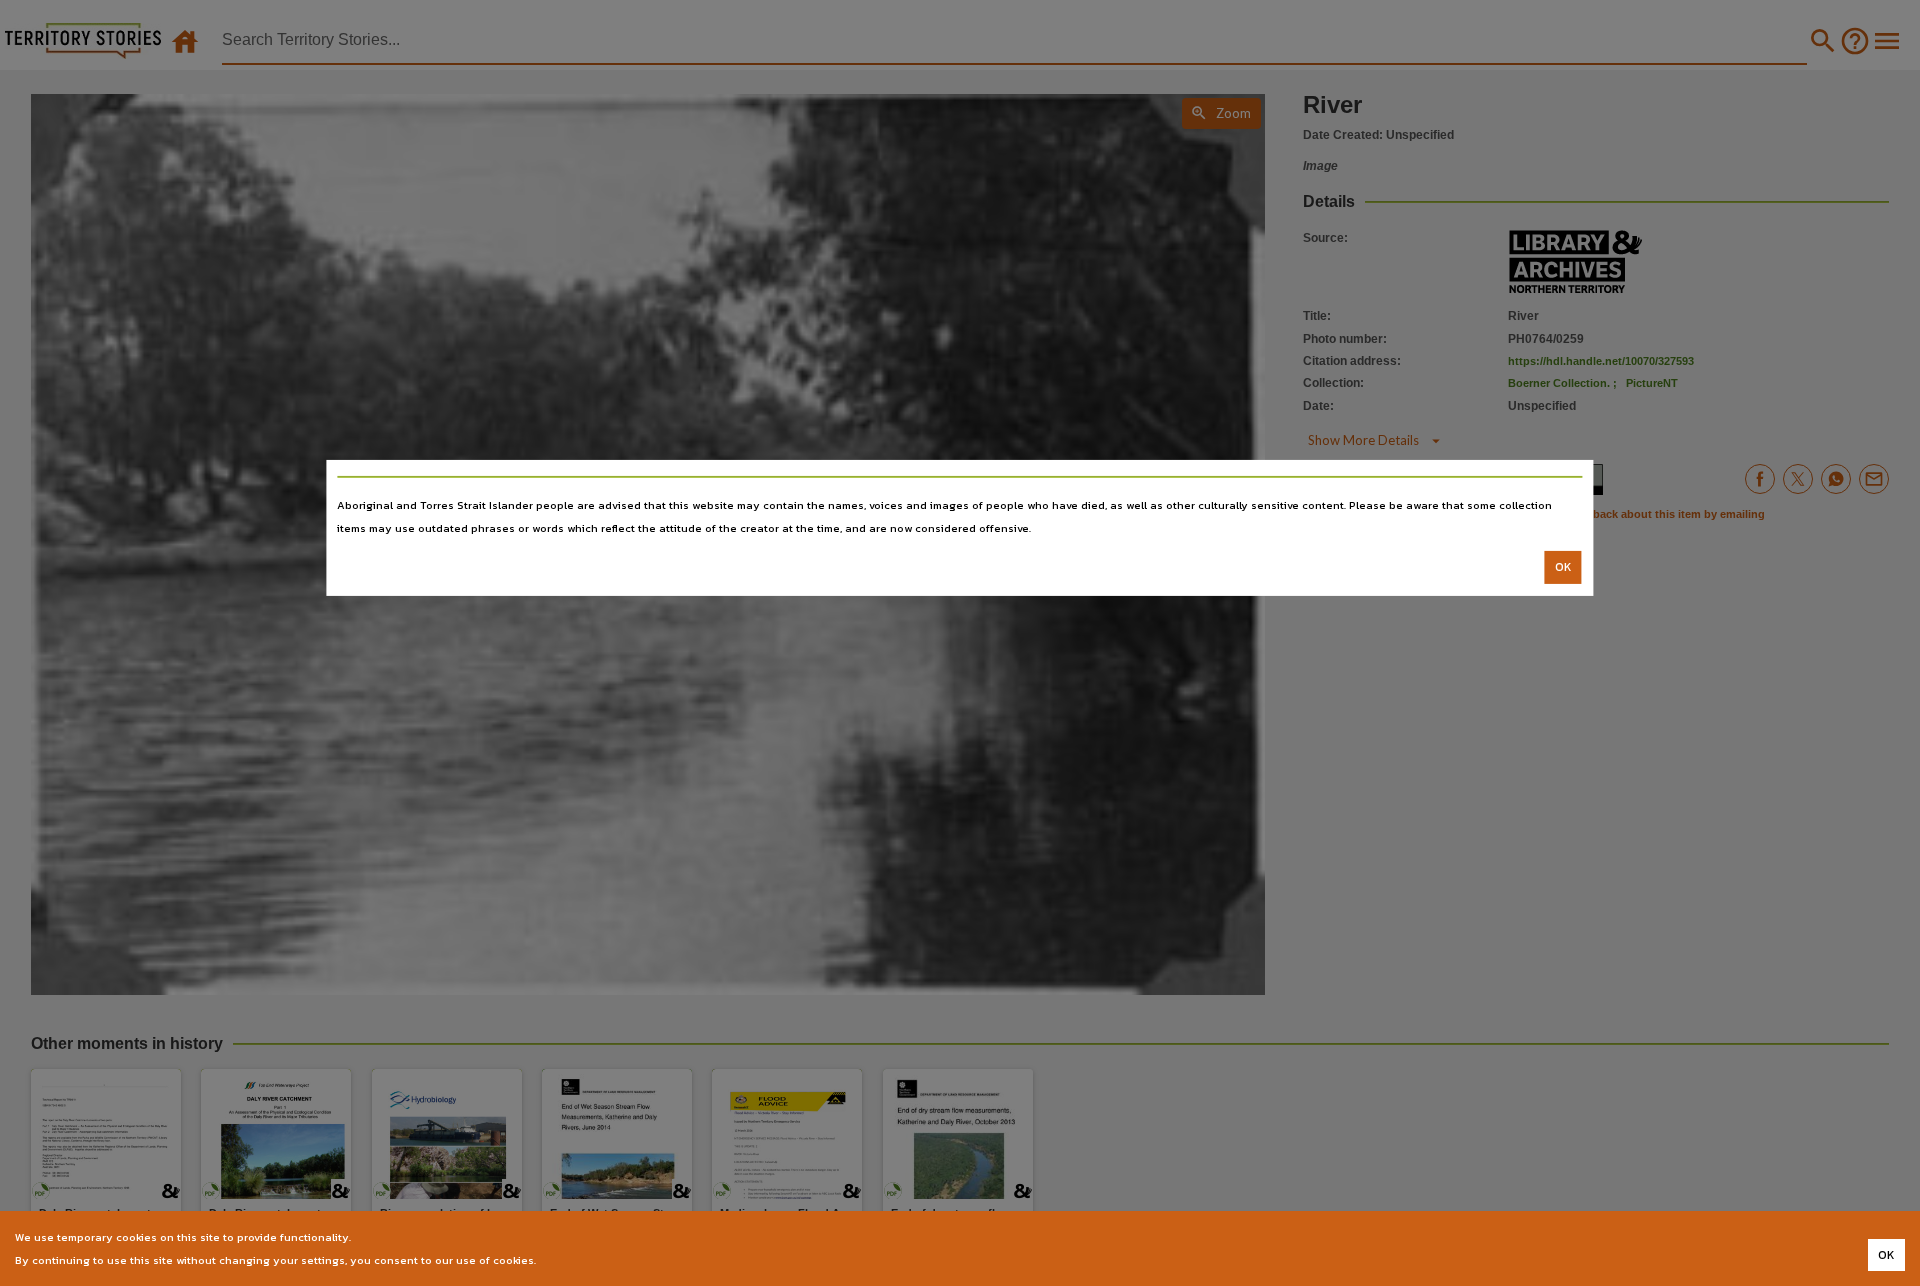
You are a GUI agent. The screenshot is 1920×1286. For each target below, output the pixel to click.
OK (1563, 567)
